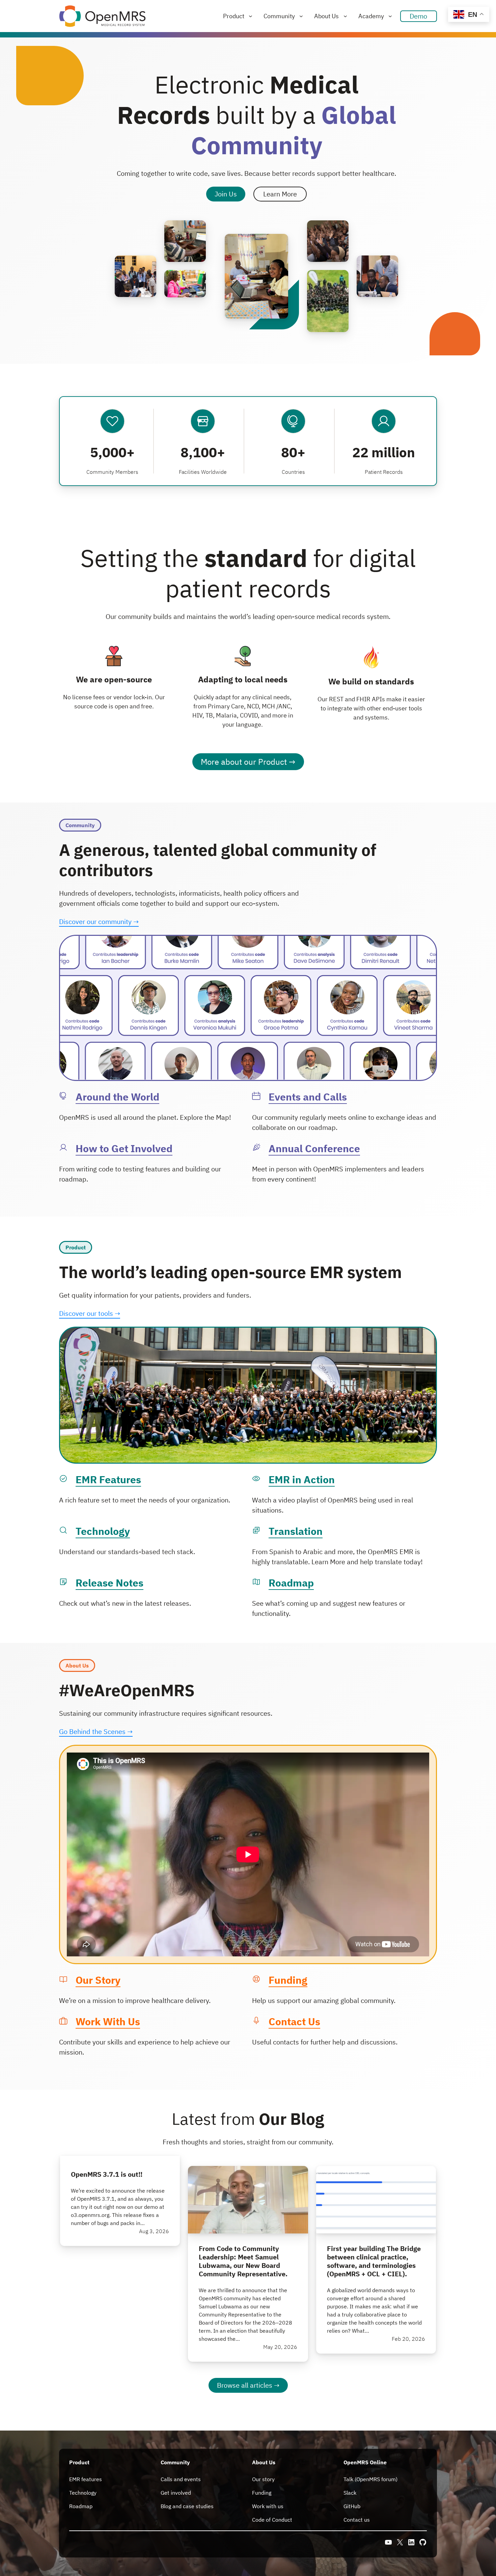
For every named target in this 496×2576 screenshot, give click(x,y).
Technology (103, 1531)
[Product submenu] (251, 16)
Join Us (226, 194)
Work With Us (108, 2021)
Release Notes (109, 1583)
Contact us (357, 2520)
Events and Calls (308, 1097)
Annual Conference (314, 1148)
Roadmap (291, 1583)
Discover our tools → (90, 1313)
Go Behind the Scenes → (96, 1731)
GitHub (352, 2506)
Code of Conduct (272, 2520)
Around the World (117, 1097)
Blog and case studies (187, 2506)
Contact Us (294, 2021)
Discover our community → (99, 921)
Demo (418, 16)
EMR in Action (302, 1479)
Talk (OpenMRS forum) (370, 2479)
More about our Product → (248, 762)
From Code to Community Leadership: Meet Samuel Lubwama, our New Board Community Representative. (243, 2261)
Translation (296, 1531)
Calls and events (181, 2479)
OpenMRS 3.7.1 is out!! (107, 2174)
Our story (263, 2479)
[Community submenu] (301, 16)
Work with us (268, 2506)
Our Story (98, 1980)
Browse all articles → (248, 2385)
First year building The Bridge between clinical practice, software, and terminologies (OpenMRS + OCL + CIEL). (374, 2261)
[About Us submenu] (345, 16)
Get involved (176, 2493)
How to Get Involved (124, 1148)
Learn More (280, 194)
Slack (350, 2493)
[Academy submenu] (390, 16)
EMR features (86, 2479)
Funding (288, 1980)
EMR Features (108, 1479)
